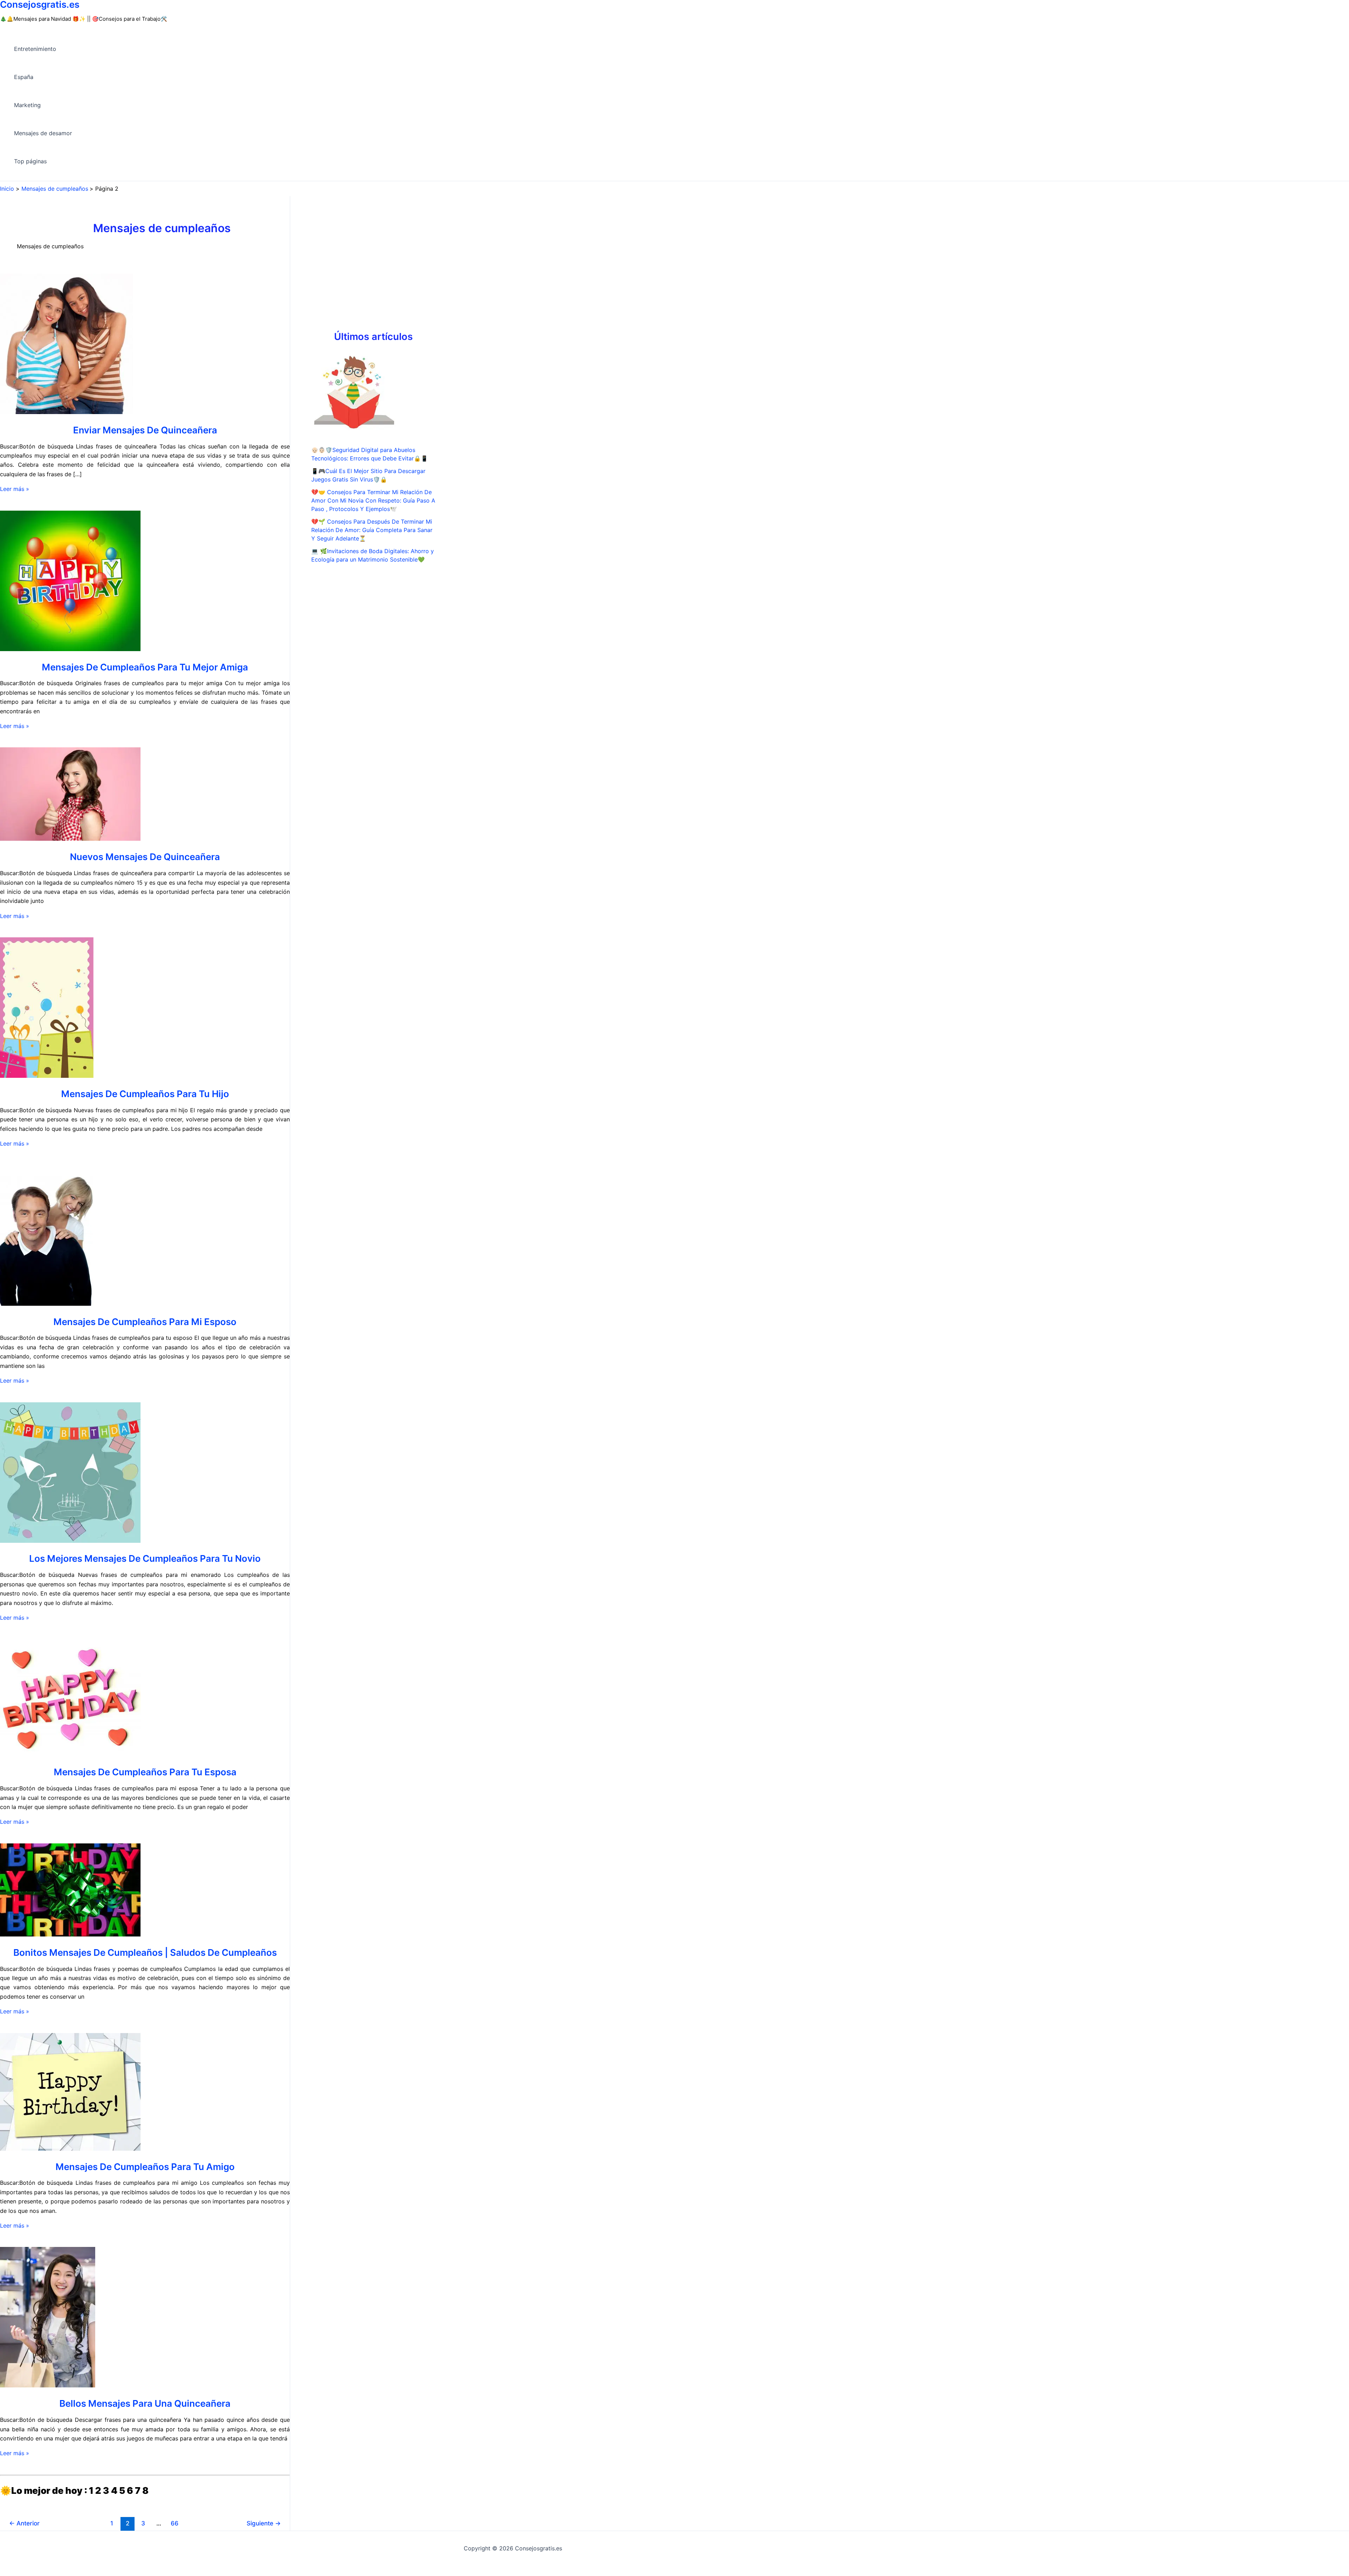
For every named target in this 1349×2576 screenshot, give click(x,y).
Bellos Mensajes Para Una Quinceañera (145, 2403)
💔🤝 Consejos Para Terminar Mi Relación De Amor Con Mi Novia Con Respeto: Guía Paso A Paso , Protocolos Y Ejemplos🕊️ (373, 500)
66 (175, 2523)
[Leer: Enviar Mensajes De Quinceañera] (67, 412)
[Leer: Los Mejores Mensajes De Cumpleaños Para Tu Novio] (70, 1541)
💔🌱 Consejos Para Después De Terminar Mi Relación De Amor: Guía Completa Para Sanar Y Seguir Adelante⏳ (372, 530)
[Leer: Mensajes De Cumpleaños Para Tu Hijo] (47, 1076)
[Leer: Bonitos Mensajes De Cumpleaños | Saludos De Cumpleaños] (70, 1934)
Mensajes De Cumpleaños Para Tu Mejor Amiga (145, 667)
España (24, 77)
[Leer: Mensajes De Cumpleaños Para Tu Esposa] (70, 1754)
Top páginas (30, 161)
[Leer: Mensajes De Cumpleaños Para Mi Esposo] (47, 1304)
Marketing (27, 105)
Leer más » (15, 489)
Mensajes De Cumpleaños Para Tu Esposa (145, 1772)
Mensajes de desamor (43, 133)
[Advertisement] (373, 273)
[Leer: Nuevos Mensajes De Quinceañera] (70, 839)
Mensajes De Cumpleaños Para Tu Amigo (145, 2167)
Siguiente (264, 2523)
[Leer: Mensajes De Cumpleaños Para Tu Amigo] (70, 2149)
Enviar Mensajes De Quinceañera (145, 430)
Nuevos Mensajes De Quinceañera (145, 857)
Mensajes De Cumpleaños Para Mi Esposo (145, 1322)
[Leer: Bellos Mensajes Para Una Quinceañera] (48, 2385)
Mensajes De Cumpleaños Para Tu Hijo (145, 1094)
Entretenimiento (35, 49)
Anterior (24, 2523)
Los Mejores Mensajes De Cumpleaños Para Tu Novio (145, 1558)
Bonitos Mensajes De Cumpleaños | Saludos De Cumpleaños (145, 1952)
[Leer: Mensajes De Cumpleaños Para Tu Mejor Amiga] (70, 649)
